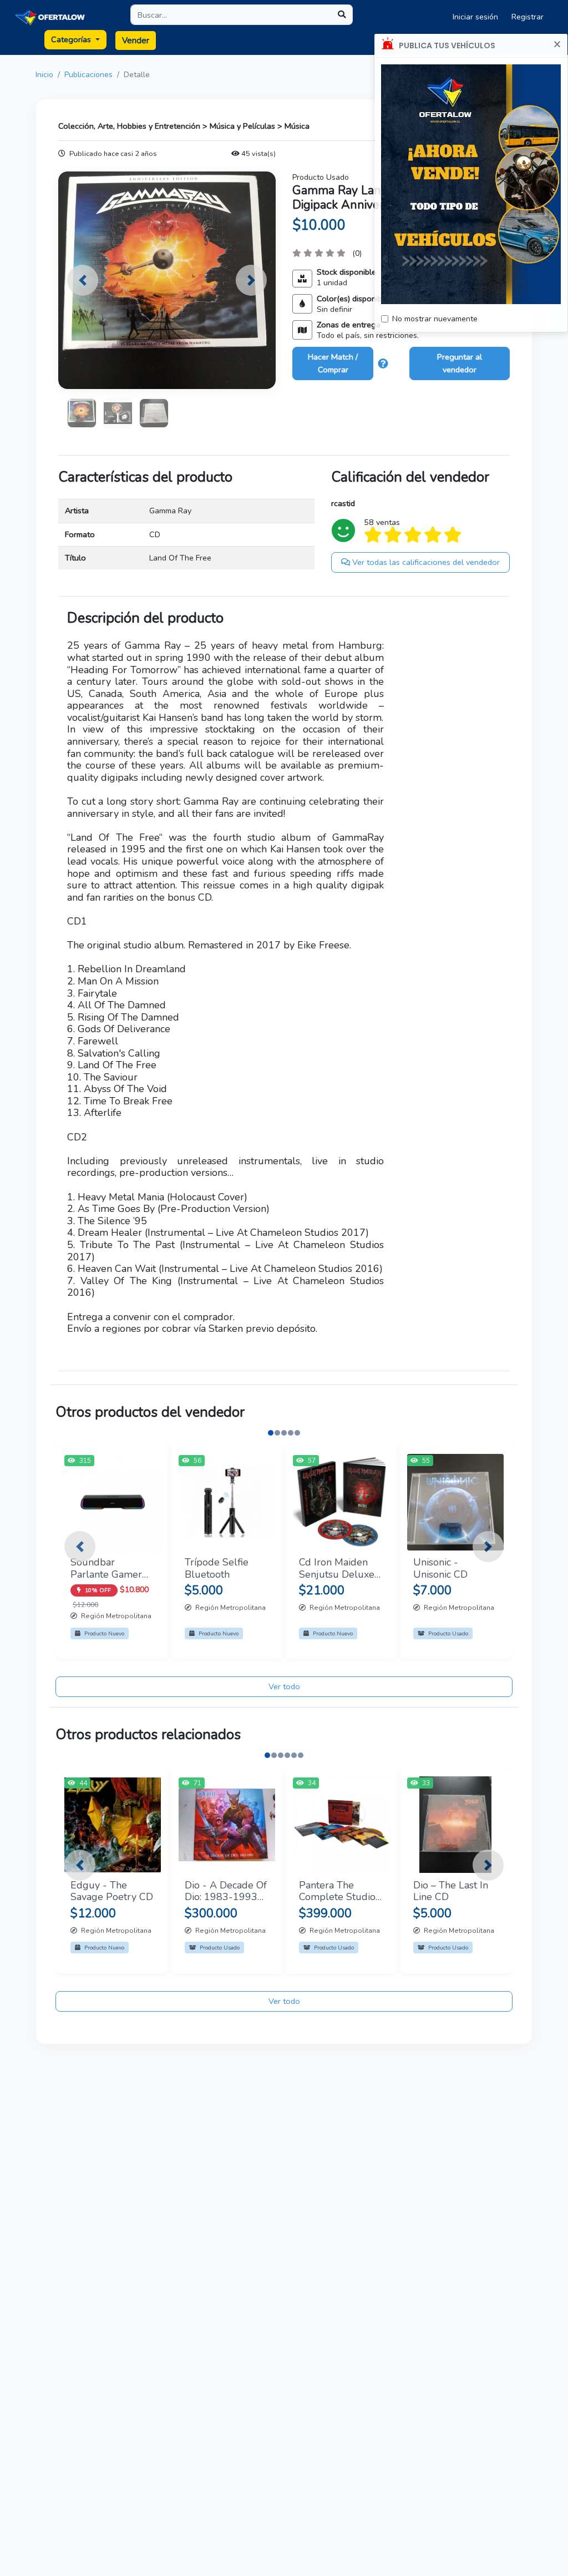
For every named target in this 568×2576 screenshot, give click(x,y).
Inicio (44, 75)
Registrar (528, 17)
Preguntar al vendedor (460, 363)
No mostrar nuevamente (435, 319)
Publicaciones (88, 75)
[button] (83, 280)
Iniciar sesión (475, 17)
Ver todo (284, 1686)
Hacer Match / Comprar (333, 363)
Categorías (72, 39)
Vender (136, 41)
